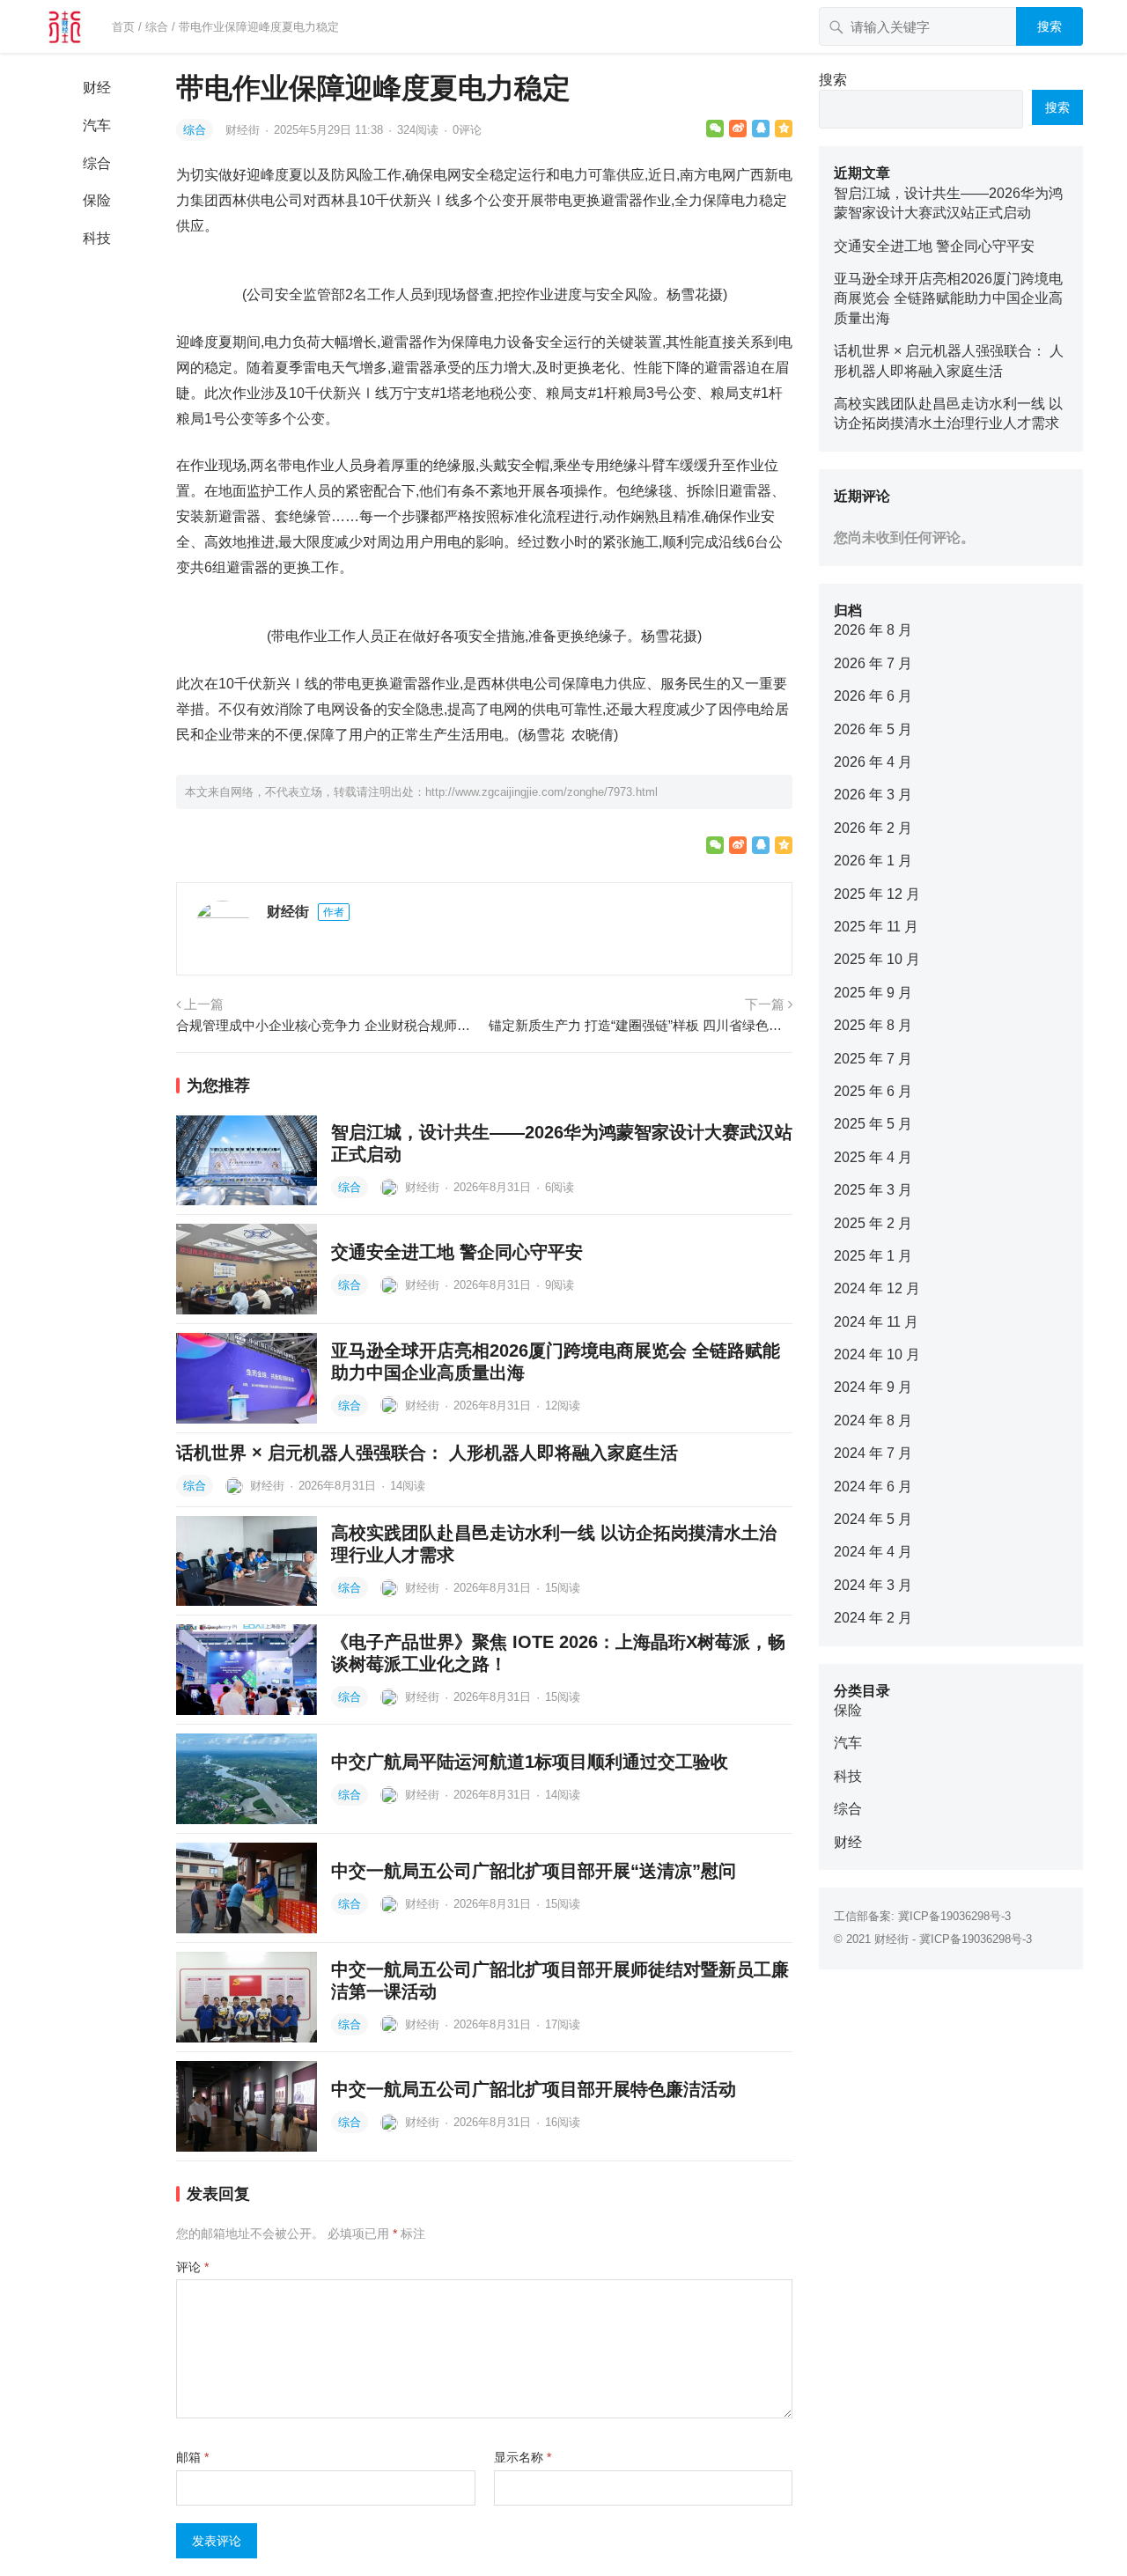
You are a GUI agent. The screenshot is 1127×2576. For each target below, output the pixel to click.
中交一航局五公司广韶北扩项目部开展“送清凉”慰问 (534, 1871)
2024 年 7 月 (873, 1453)
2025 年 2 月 (873, 1223)
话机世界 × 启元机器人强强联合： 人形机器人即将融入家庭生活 (427, 1453)
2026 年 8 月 (873, 630)
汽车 (97, 125)
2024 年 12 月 (877, 1288)
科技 (97, 238)
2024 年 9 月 (873, 1387)
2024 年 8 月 (873, 1420)
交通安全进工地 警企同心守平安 (457, 1252)
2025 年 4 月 (873, 1157)
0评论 (467, 130)
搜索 (1050, 26)
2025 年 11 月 (876, 927)
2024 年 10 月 (877, 1354)
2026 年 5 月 (873, 729)
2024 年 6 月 (873, 1487)
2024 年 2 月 (873, 1618)
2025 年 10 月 (877, 959)
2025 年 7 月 (873, 1059)
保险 (97, 200)
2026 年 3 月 (873, 795)
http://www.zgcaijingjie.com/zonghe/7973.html (541, 792)
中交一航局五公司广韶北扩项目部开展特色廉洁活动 (534, 2089)
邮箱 (192, 2457)
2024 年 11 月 (876, 1322)
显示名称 (523, 2457)
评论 (192, 2267)
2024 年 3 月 (873, 1585)
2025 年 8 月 (873, 1025)
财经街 (244, 130)
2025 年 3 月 (873, 1190)
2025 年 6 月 (873, 1091)
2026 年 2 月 (873, 828)
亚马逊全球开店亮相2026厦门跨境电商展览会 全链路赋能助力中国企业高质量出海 (948, 298)
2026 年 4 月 (873, 762)
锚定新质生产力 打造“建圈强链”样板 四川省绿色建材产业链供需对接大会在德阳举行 (641, 1025)
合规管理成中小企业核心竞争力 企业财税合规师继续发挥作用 (328, 1025)
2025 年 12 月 (877, 894)
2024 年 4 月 (873, 1552)
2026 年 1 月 (873, 861)
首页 (123, 27)
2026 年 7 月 (873, 663)
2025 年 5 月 (873, 1124)
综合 (157, 27)
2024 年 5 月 (873, 1519)
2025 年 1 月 (873, 1256)
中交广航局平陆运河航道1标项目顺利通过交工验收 (530, 1762)
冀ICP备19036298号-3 (954, 1916)
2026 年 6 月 (873, 696)
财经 (97, 88)
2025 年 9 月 (873, 993)
